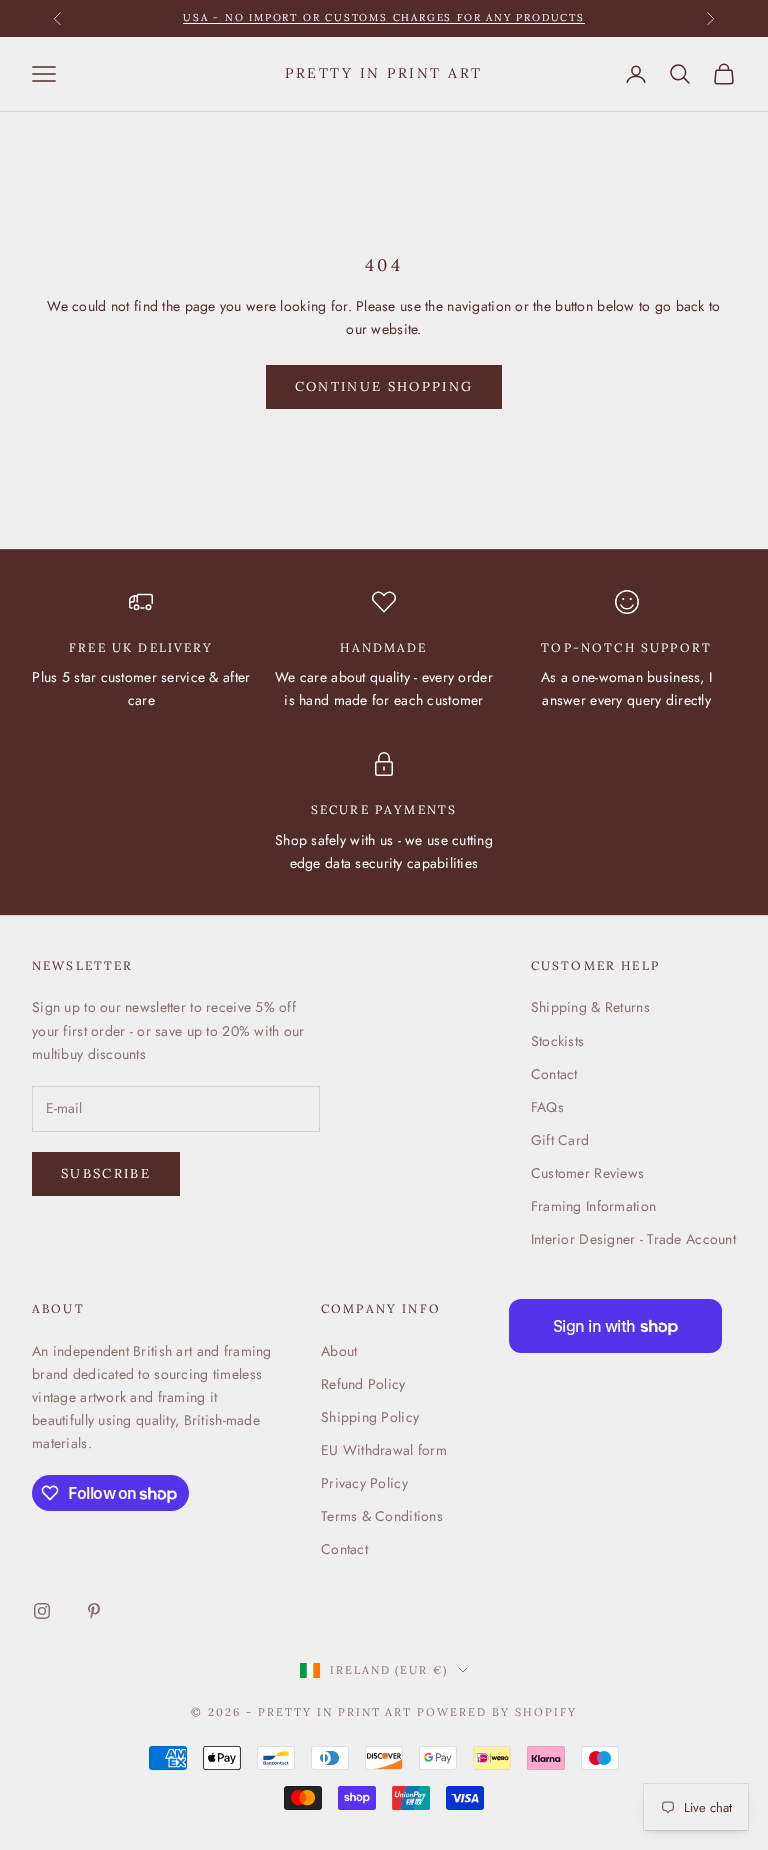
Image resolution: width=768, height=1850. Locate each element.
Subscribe (106, 1173)
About (339, 1351)
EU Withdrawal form (384, 1450)
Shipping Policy (370, 1417)
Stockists (558, 1041)
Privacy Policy (364, 1483)
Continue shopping (384, 386)
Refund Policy (363, 1384)
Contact (554, 1074)
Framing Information (593, 1206)
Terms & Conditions (382, 1516)
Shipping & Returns (590, 1007)
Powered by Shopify (497, 1712)
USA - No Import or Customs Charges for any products (384, 17)
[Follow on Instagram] (42, 1611)
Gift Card (560, 1140)
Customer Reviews (587, 1173)
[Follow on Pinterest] (94, 1611)
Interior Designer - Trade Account (633, 1239)
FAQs (547, 1107)
